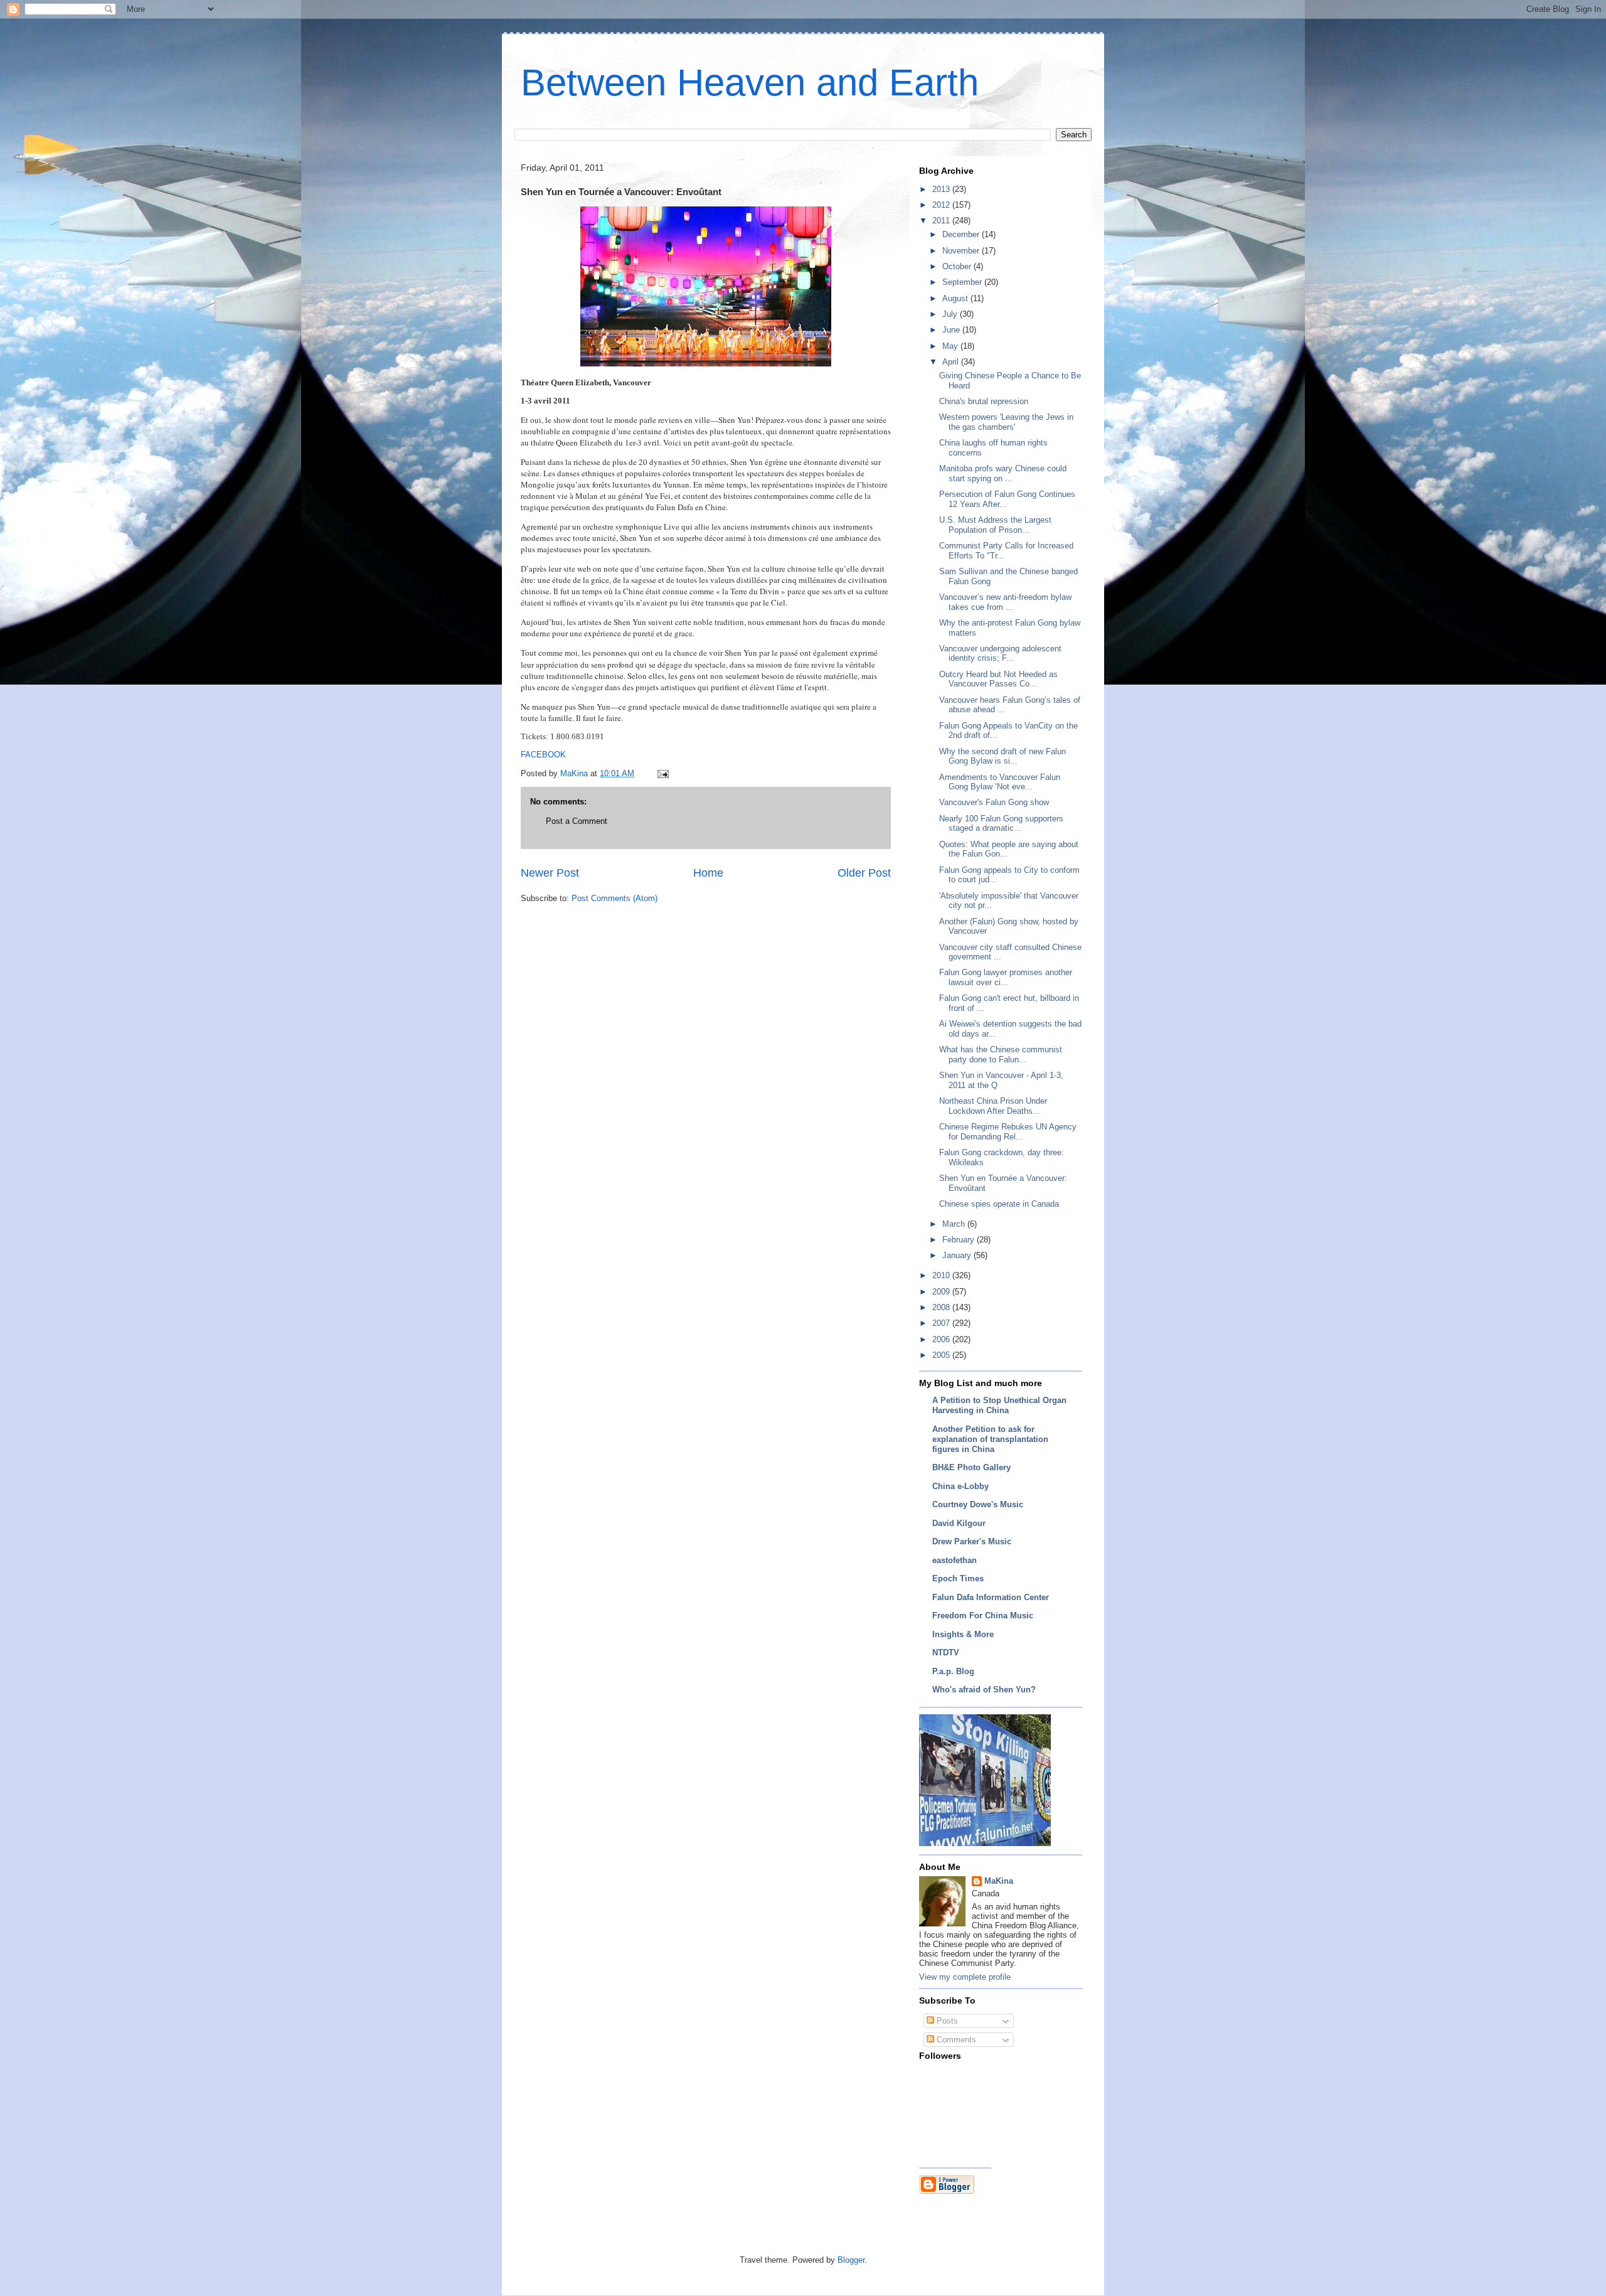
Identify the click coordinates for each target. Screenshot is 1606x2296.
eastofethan (955, 1560)
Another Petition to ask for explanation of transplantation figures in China (990, 1439)
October (958, 266)
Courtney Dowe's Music (978, 1504)
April (952, 362)
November (962, 251)
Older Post (864, 873)
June (952, 330)
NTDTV (946, 1653)
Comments (955, 2040)
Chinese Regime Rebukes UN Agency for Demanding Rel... (1008, 1132)
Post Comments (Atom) (614, 898)
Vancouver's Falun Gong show (994, 802)
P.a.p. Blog (953, 1671)
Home (708, 873)
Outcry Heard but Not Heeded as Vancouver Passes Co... (998, 679)
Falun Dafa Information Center (991, 1597)
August (956, 298)
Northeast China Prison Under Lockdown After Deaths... (993, 1106)
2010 (942, 1275)
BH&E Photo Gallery (971, 1467)
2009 (942, 1292)
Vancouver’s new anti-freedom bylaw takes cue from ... (1005, 602)
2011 (942, 221)
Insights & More (963, 1634)
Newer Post (550, 873)
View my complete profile (965, 1977)
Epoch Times (958, 1578)
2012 (942, 205)
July (951, 314)
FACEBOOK (543, 755)
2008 (942, 1307)
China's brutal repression (984, 401)
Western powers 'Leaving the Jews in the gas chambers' (1006, 422)
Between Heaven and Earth (750, 83)
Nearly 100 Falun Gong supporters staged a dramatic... (1001, 824)
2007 (942, 1323)
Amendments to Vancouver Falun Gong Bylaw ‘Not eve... (1000, 782)
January (958, 1255)
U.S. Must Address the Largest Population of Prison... (995, 525)
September (963, 282)
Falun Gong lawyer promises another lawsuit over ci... (1006, 977)
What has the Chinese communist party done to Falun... (1001, 1055)
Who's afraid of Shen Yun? (984, 1690)
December (962, 234)
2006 (942, 1339)
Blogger (851, 2260)
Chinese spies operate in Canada (999, 1204)
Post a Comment (577, 821)
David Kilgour (959, 1523)
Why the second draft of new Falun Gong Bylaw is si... (1002, 756)
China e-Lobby (960, 1486)
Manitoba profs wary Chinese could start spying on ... (1003, 473)
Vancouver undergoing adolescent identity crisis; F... (1000, 654)
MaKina (999, 1881)
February (960, 1240)
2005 (942, 1355)
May (951, 346)
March (955, 1224)
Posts (946, 2021)
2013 (942, 189)
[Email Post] (662, 773)
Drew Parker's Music (972, 1541)
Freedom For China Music (983, 1615)
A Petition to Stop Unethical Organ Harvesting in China (999, 1405)
